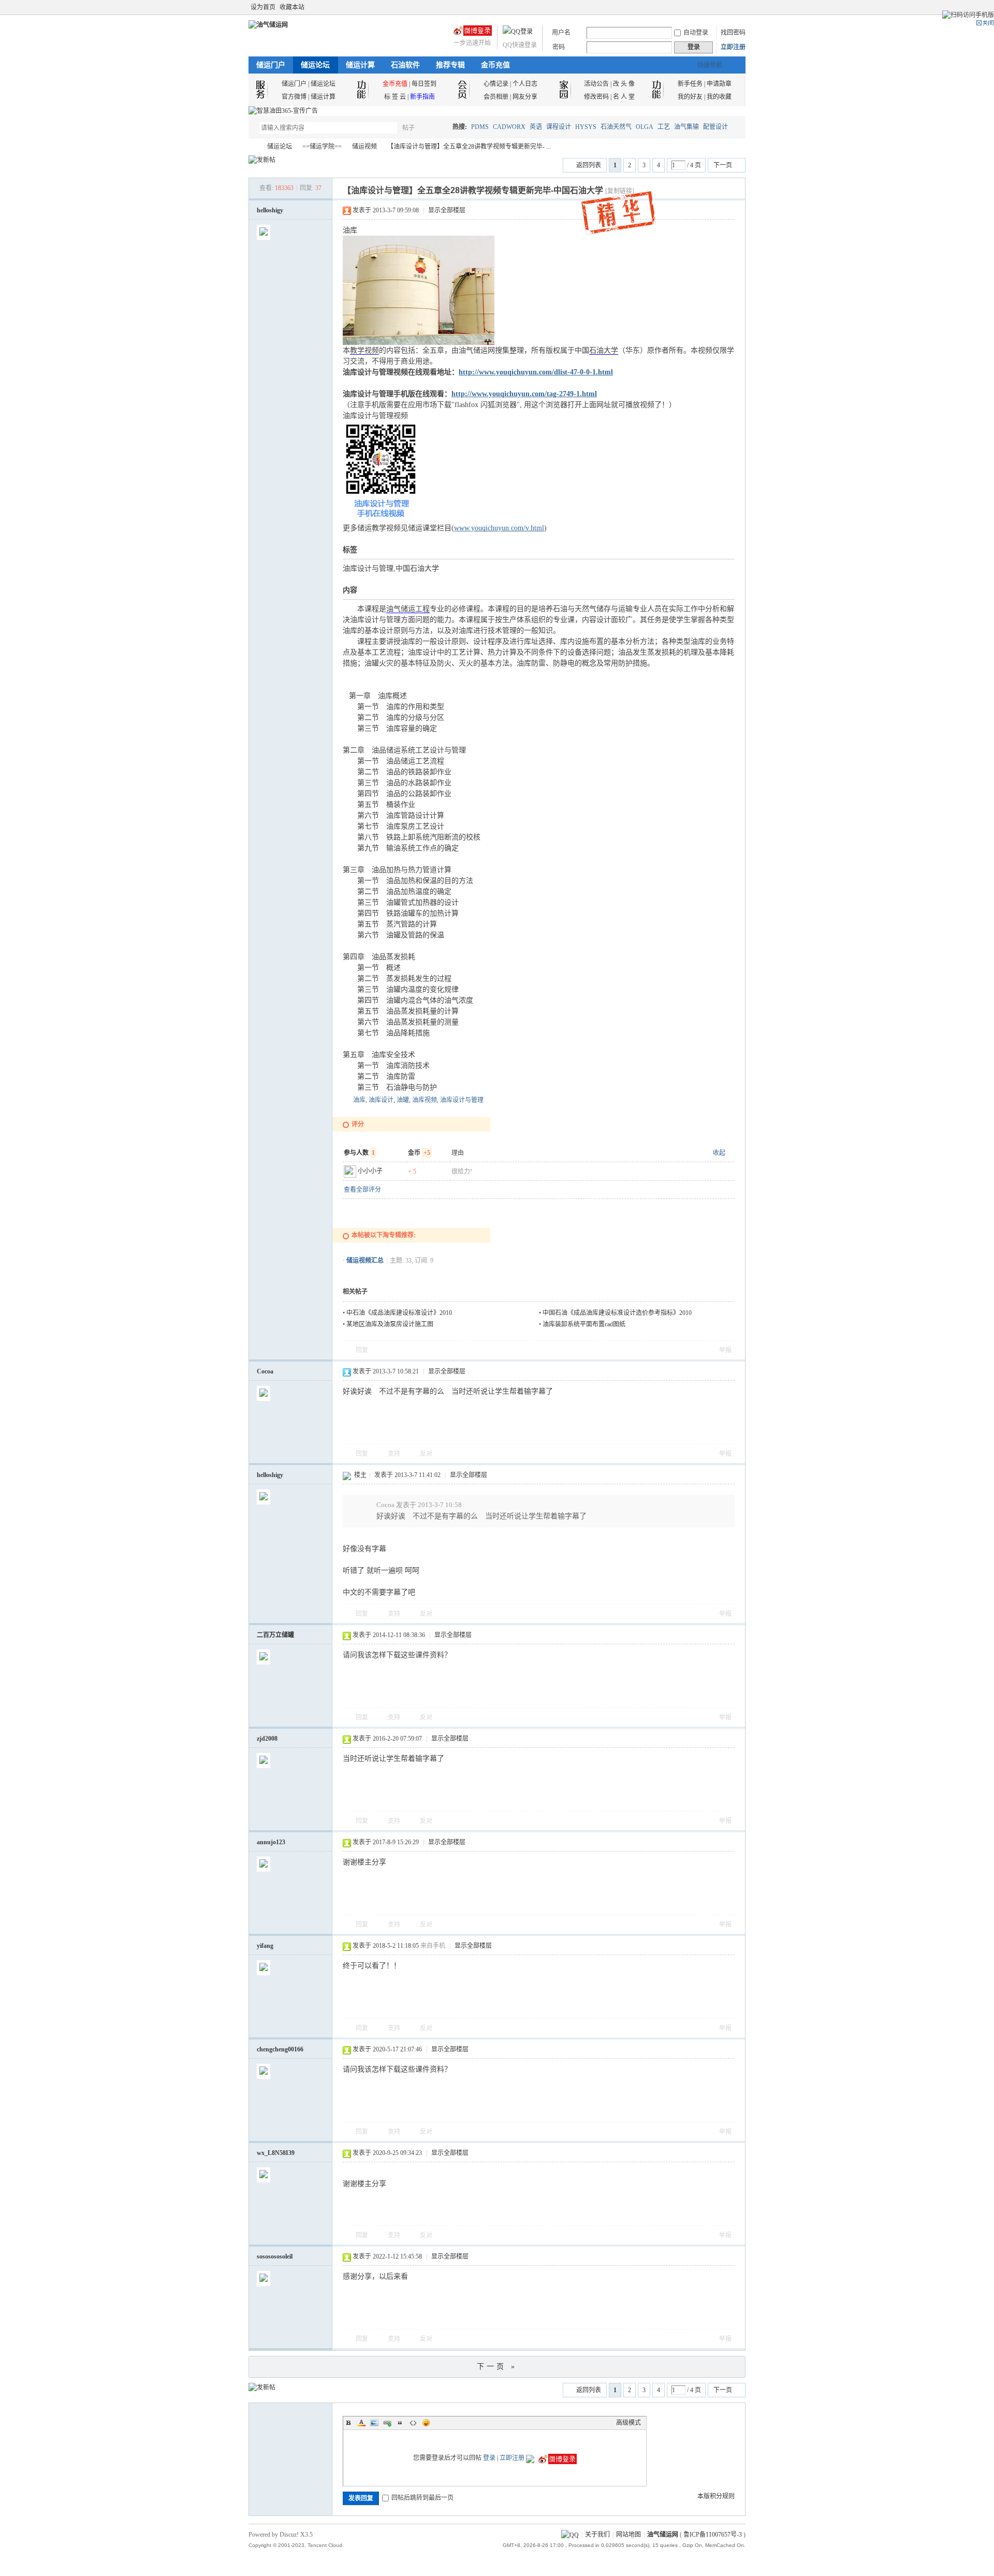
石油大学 (604, 350)
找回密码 (733, 33)
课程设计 (559, 127)
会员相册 (496, 97)
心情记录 (496, 84)
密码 (559, 47)
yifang (265, 1946)
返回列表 (589, 165)
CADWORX (509, 127)
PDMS (480, 127)
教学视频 (364, 350)
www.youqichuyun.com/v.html (499, 528)
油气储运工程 (408, 609)
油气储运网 (253, 147)
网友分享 (525, 97)
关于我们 (597, 2535)
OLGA (645, 127)
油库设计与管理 (462, 1100)
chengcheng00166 (280, 2049)
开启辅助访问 (731, 7)
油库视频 (425, 1100)
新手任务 (690, 84)
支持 (395, 1454)
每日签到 (424, 84)
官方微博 (294, 97)
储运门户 (271, 65)
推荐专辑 (450, 65)
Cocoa (265, 1371)
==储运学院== (322, 147)
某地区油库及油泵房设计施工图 (390, 1324)
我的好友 (690, 97)
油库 (359, 1100)
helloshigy (270, 210)
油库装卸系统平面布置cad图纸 (584, 1324)
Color (361, 2423)
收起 (719, 1153)
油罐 (403, 1100)
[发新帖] (262, 160)
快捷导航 (710, 65)
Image (374, 2423)
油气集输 (686, 127)
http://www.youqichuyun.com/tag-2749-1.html (524, 394)
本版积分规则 (716, 2496)
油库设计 (381, 1100)
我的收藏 (719, 97)
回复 (362, 1350)
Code (413, 2423)
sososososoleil (275, 2256)
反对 (426, 1454)
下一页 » (497, 2367)
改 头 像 (624, 84)
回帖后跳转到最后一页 (422, 2498)
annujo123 (271, 1842)
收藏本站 (292, 7)
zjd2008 (267, 1739)
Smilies (426, 2423)
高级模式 (628, 2423)
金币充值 (495, 65)
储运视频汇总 (365, 1261)
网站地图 (628, 2535)
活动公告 (596, 84)
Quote (400, 2423)
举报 (725, 1350)
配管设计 (715, 127)
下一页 (723, 165)
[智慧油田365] (283, 111)
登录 (489, 2458)
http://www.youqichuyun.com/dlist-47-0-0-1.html (536, 372)
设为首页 (263, 7)
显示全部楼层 (447, 210)
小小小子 (370, 1171)
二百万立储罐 (275, 1635)
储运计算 (360, 65)
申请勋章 (719, 84)
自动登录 (696, 33)
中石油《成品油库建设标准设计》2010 (399, 1313)
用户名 (561, 33)
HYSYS (586, 127)
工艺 (664, 127)
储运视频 (364, 147)
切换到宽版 (740, 7)
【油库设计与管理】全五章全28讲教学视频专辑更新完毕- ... (469, 147)
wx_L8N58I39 (276, 2153)
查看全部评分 (362, 1190)
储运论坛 (315, 65)
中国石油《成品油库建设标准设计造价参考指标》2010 (617, 1313)
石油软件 (405, 65)
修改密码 (596, 97)
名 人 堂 (624, 97)
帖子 (408, 128)
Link (387, 2423)
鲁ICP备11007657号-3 (713, 2535)
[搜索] (438, 128)
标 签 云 (395, 97)
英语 (536, 127)
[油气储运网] (268, 25)
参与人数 (359, 1153)
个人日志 (525, 84)
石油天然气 (616, 127)
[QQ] (570, 2535)
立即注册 (733, 47)
